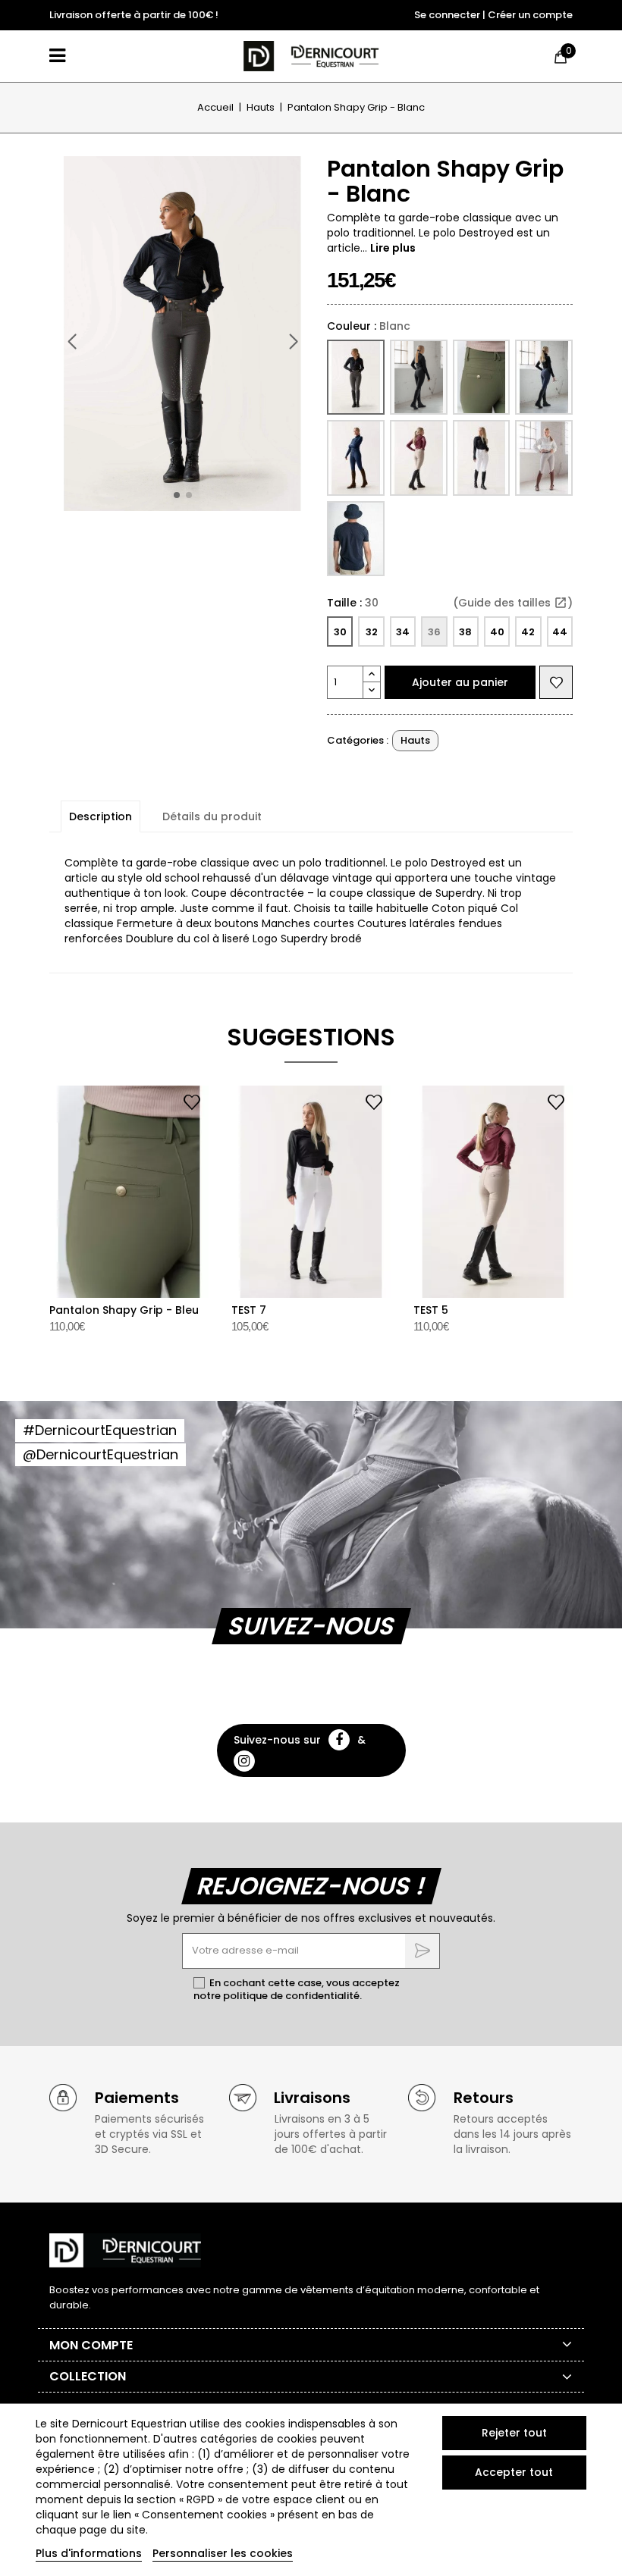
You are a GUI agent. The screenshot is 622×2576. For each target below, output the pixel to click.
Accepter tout (514, 2472)
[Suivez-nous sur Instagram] (244, 1761)
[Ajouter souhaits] (556, 682)
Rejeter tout (514, 2433)
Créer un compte (530, 15)
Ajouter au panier (460, 682)
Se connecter (447, 15)
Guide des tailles (513, 603)
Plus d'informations (89, 2553)
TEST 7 (249, 1310)
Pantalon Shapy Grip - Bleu (124, 1310)
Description (101, 816)
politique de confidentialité (291, 1996)
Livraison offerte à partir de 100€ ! (134, 15)
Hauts (415, 740)
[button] (292, 342)
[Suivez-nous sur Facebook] (339, 1740)
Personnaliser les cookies (223, 2553)
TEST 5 (431, 1310)
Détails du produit (212, 816)
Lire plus (393, 248)
